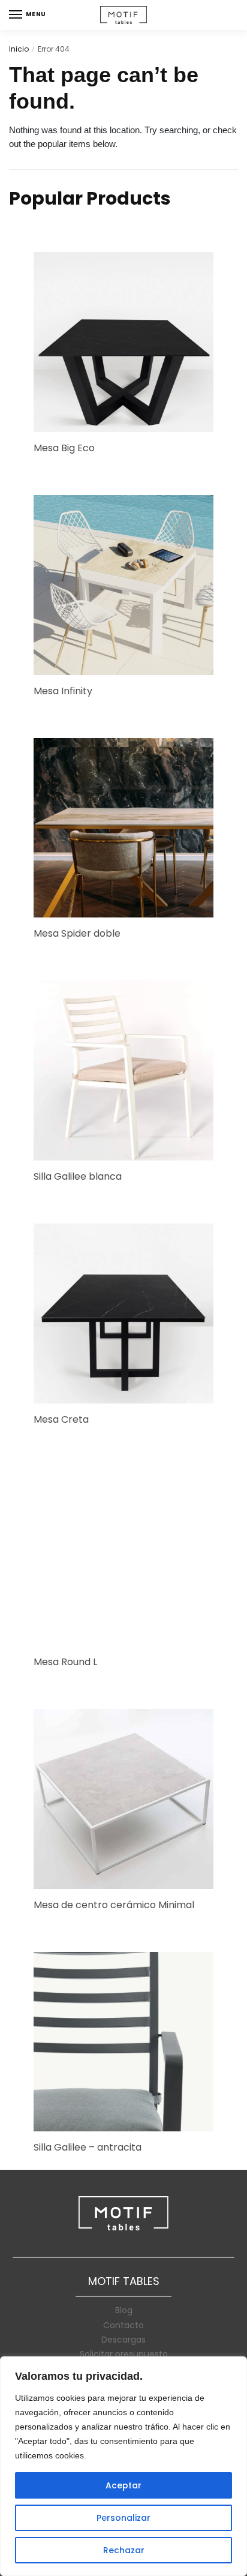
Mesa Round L (65, 1662)
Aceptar (123, 2485)
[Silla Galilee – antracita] (123, 2042)
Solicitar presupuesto (124, 2354)
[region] (123, 2466)
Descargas (123, 2340)
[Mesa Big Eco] (123, 342)
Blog (124, 2310)
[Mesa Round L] (123, 1557)
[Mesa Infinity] (123, 585)
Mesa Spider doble (77, 933)
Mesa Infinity (63, 691)
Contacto (123, 2325)
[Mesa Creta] (123, 1314)
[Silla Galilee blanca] (123, 1070)
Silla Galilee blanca (78, 1176)
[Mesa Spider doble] (123, 828)
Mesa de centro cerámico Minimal (114, 1905)
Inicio (19, 49)
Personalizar (123, 2518)
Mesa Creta (61, 1419)
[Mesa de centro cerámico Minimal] (123, 1799)
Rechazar (124, 2550)
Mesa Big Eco (64, 448)
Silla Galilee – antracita (88, 2147)
